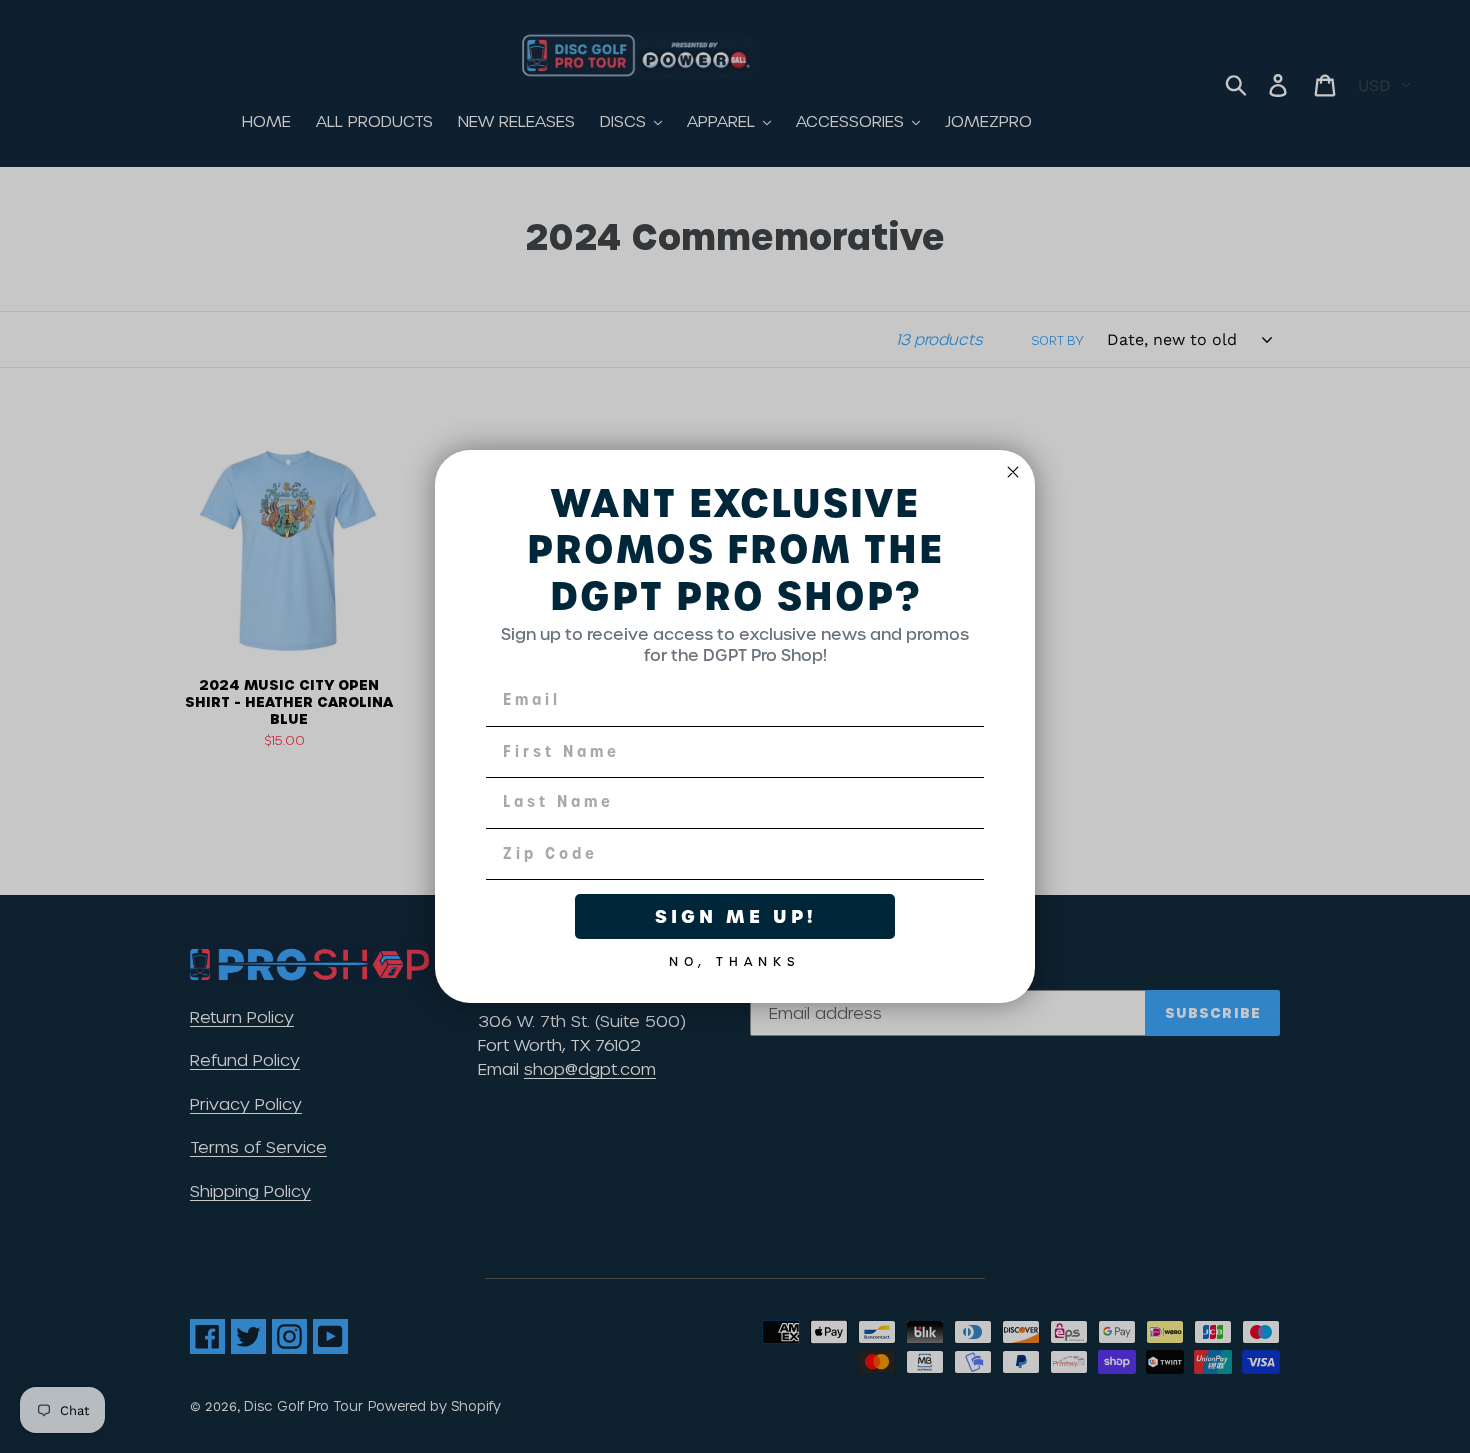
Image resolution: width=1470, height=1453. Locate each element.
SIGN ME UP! (735, 916)
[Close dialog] (1013, 472)
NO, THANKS (735, 958)
